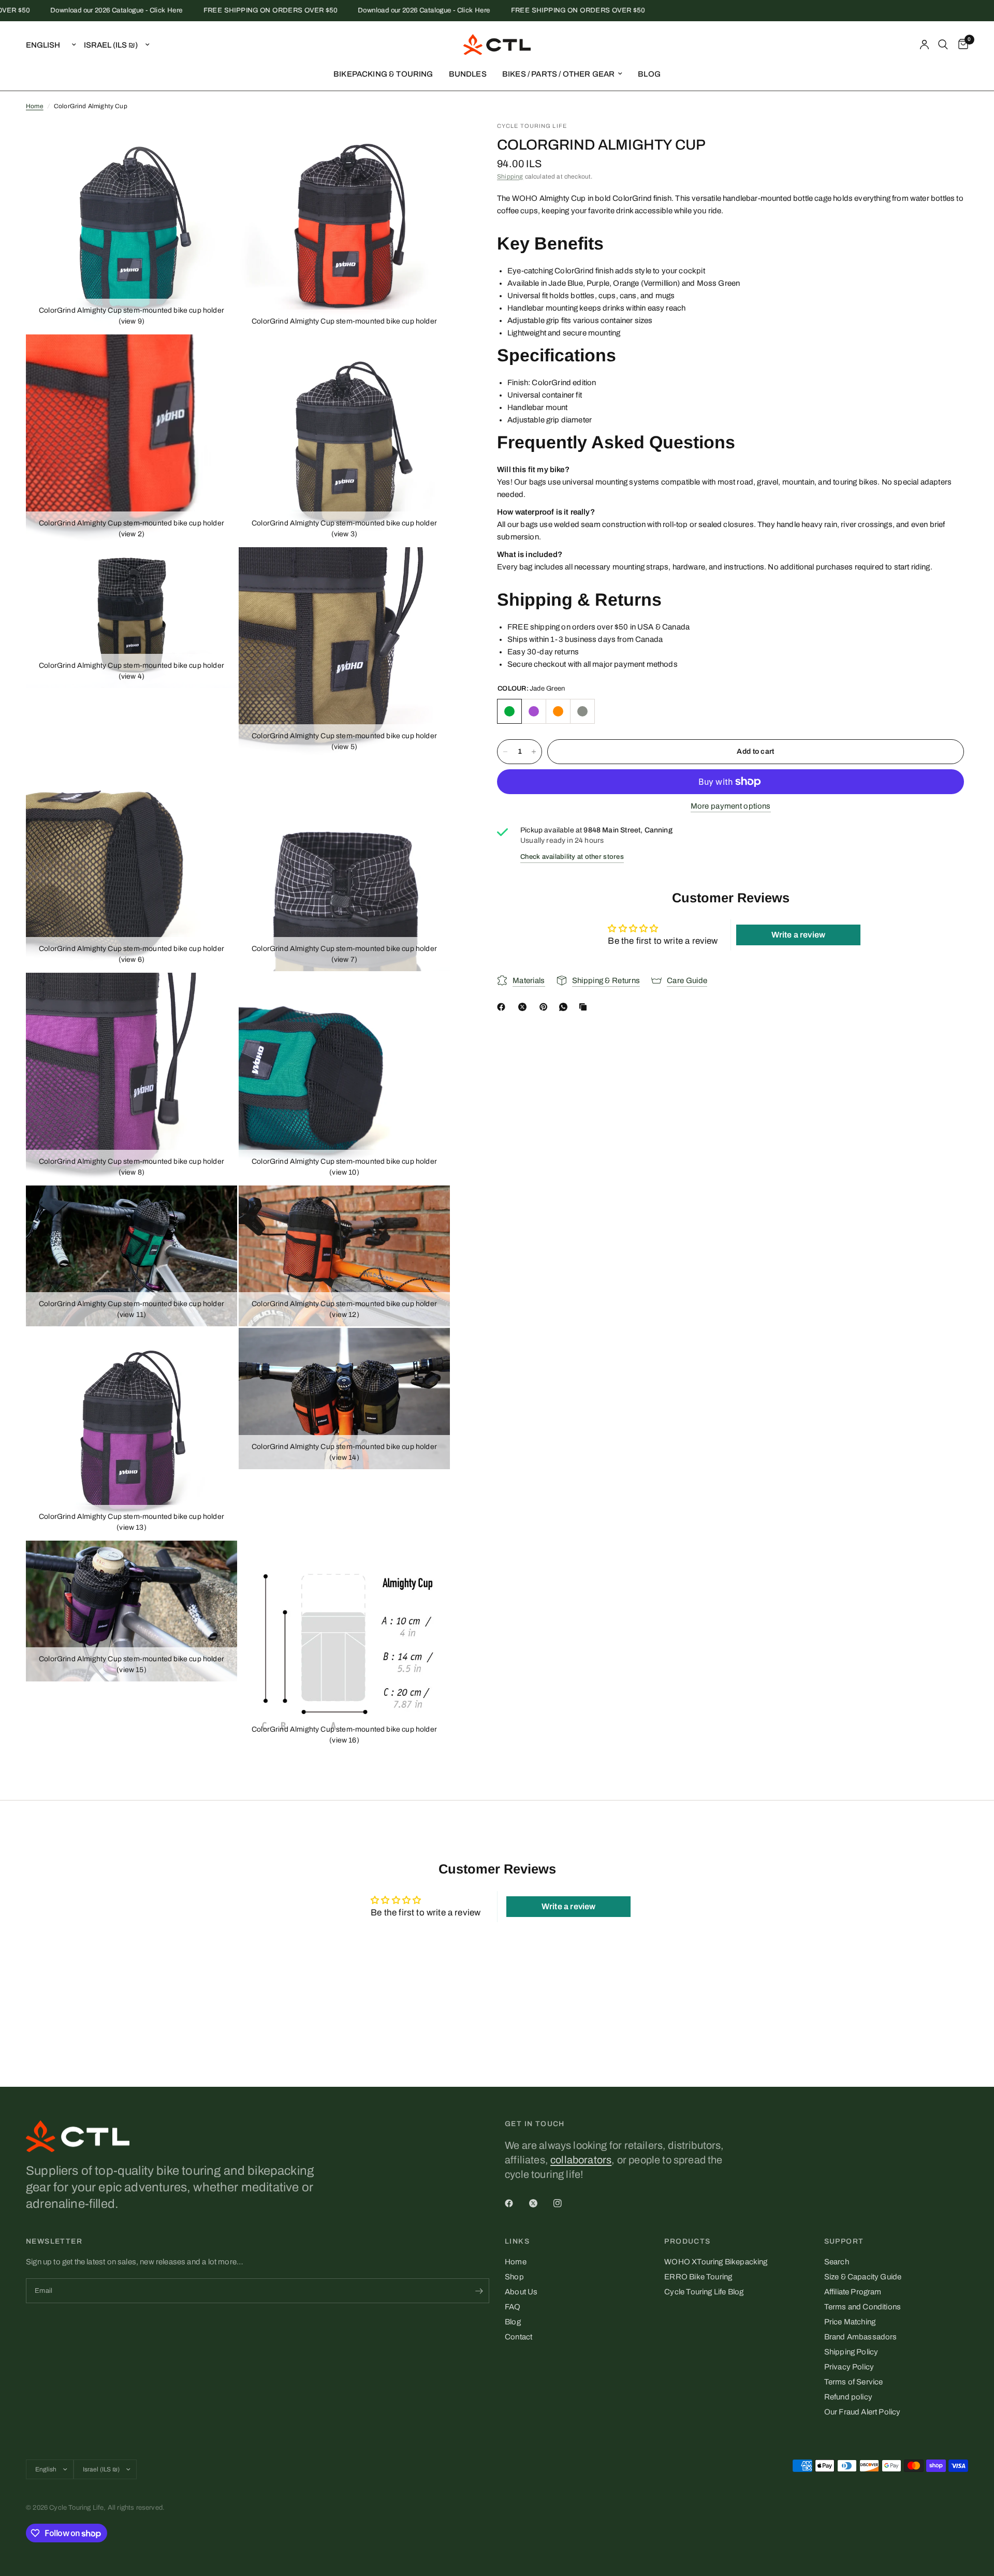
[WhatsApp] (565, 1007)
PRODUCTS (687, 2242)
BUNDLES (468, 74)
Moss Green (582, 711)
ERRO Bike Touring (698, 2277)
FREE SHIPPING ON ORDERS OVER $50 (223, 11)
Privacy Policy (849, 2367)
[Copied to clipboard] (585, 1007)
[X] (524, 1007)
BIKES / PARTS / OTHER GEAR (558, 74)
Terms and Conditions (863, 2307)
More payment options (731, 806)
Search (837, 2262)
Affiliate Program (853, 2292)
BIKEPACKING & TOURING (383, 74)
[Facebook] (503, 1007)
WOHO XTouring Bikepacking (716, 2262)
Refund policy (848, 2397)
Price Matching (850, 2322)
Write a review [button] (798, 935)
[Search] (943, 45)
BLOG (649, 74)
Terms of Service (854, 2382)
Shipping (510, 177)
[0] (961, 45)
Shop (514, 2277)
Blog (513, 2322)
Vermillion (558, 711)
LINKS (517, 2242)
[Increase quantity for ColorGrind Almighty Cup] (534, 752)
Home (35, 106)
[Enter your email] (479, 2291)
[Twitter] (540, 2203)
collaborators (581, 2160)
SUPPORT (844, 2242)
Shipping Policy (851, 2352)
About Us (521, 2292)
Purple (534, 711)
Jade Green (509, 711)
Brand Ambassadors (861, 2337)
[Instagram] (565, 2203)
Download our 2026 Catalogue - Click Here (69, 11)
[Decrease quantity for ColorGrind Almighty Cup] (505, 752)
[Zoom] (215, 143)
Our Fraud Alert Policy (863, 2412)
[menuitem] (383, 74)
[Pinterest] (546, 1007)
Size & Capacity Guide (863, 2277)
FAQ (513, 2307)
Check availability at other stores (572, 857)
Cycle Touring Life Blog (704, 2292)
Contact (518, 2337)
